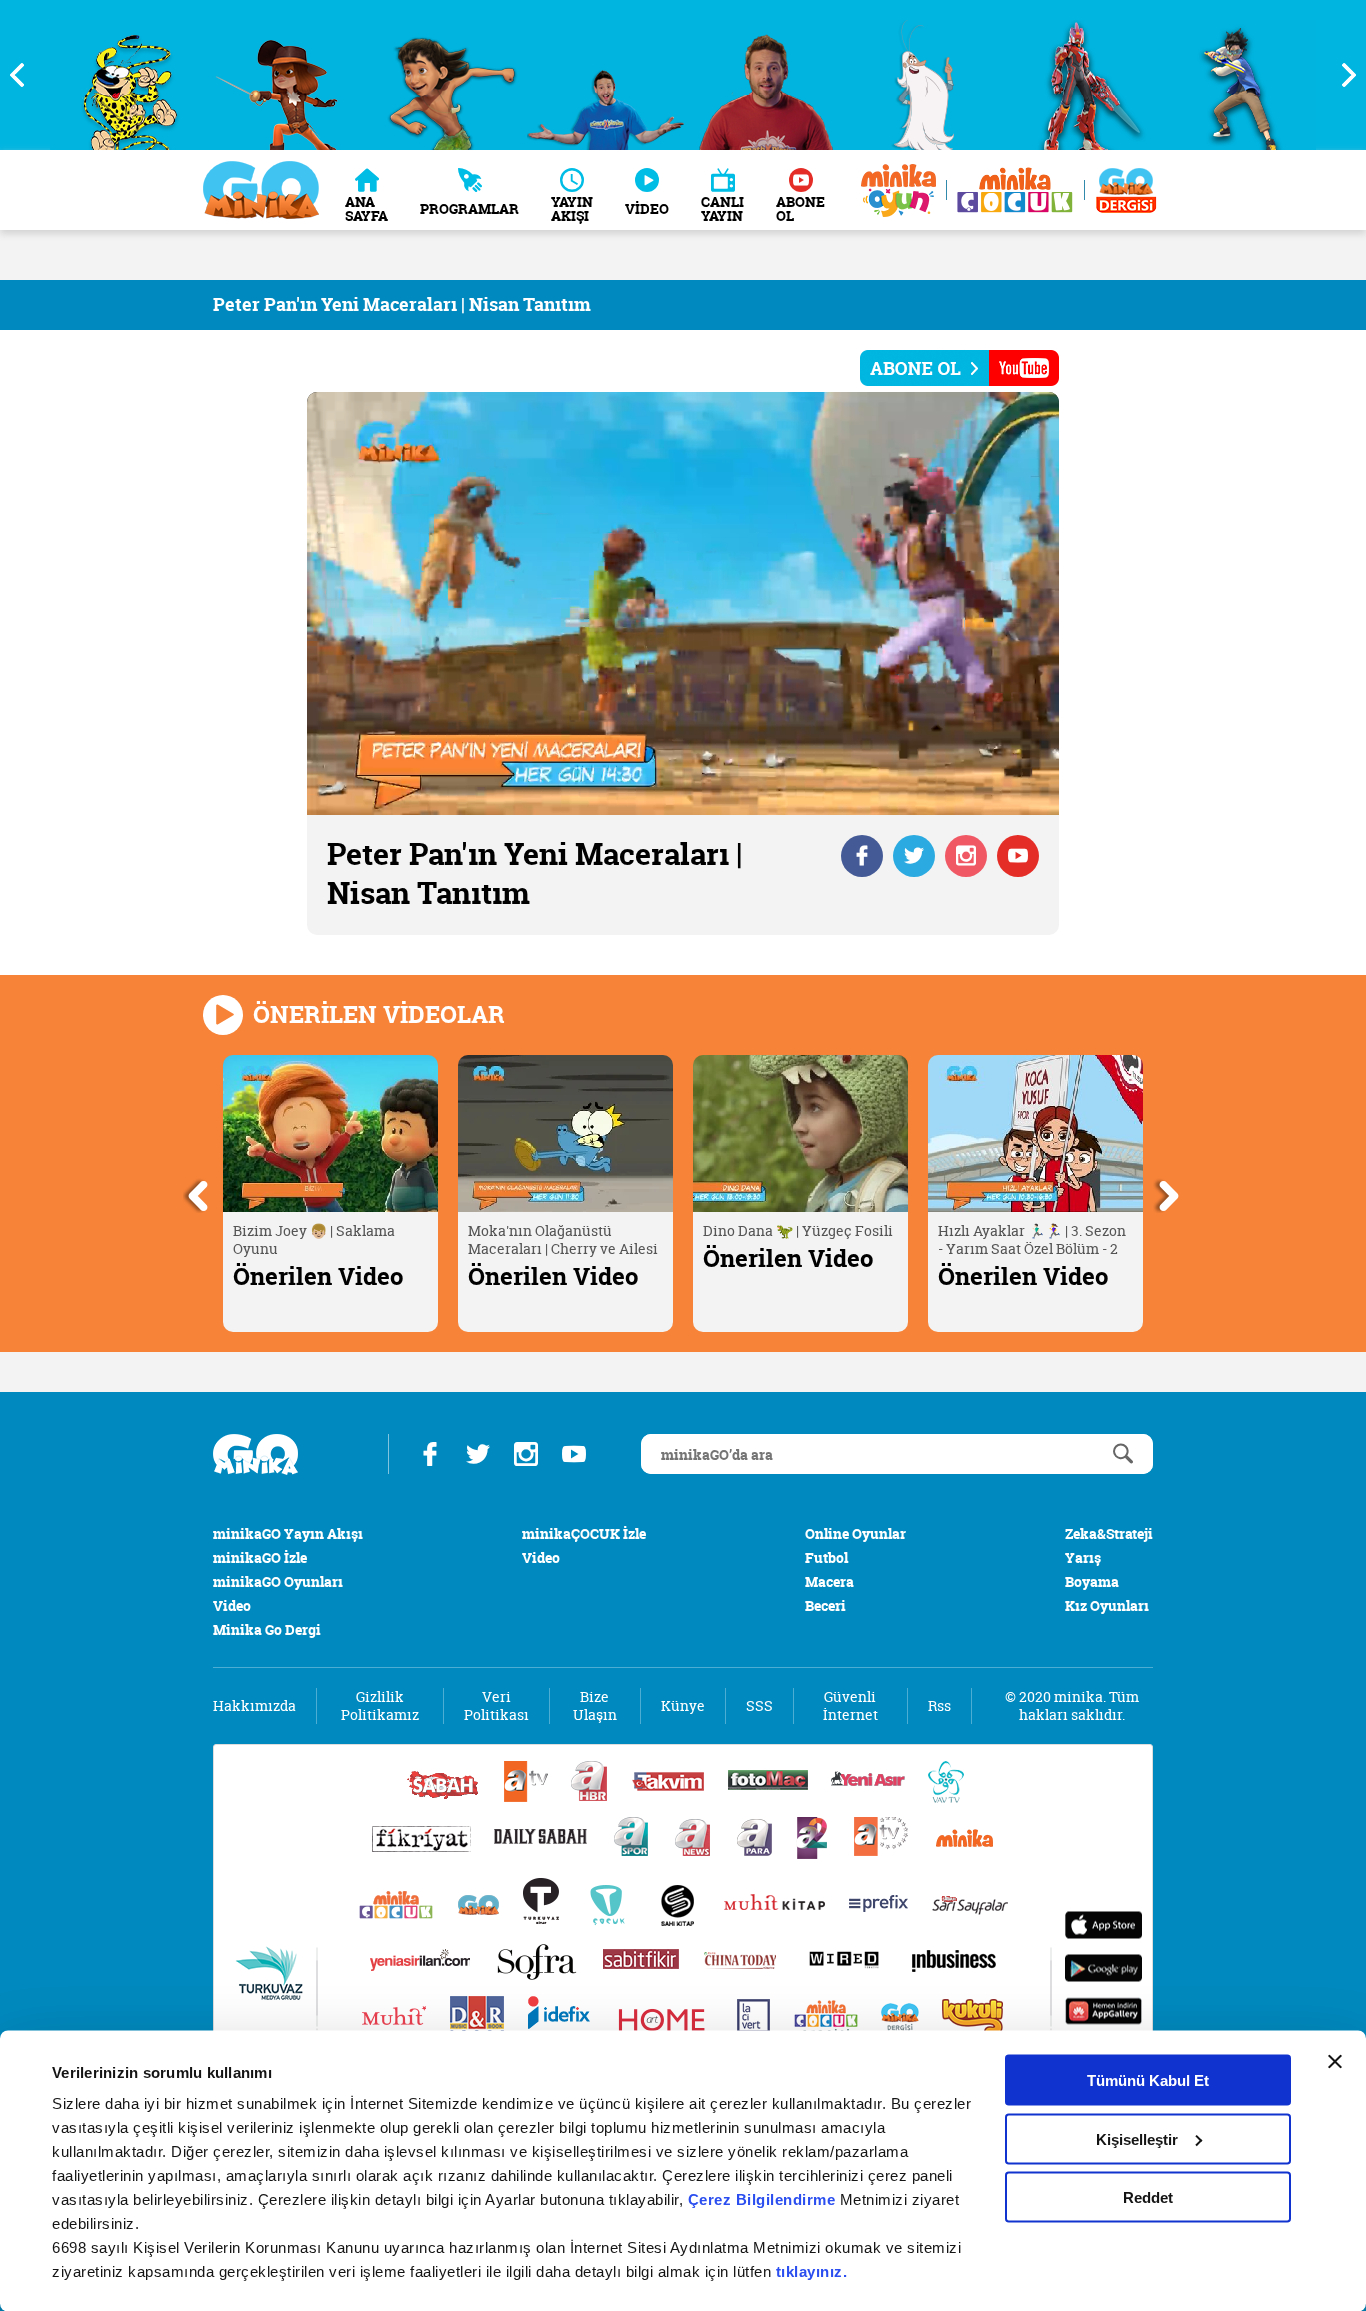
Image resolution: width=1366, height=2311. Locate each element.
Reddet (1148, 2197)
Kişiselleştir (1137, 2138)
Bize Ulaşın (595, 1706)
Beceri (825, 1605)
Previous (25, 75)
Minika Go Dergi (267, 1629)
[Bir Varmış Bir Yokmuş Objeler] (765, 75)
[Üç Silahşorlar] (129, 75)
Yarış (1083, 1557)
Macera (829, 1581)
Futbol (826, 1557)
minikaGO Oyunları (278, 1581)
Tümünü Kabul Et (1148, 2080)
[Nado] (1083, 75)
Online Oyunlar (855, 1533)
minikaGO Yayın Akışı (288, 1533)
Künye (683, 1706)
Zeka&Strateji (1109, 1533)
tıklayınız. (812, 2271)
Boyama (1092, 1581)
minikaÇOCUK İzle (584, 1533)
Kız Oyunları (1107, 1605)
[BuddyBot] (1242, 75)
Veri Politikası (496, 1706)
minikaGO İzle (260, 1557)
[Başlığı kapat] (1335, 2062)
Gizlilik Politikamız (380, 1706)
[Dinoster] (924, 75)
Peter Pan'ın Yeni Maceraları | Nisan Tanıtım (402, 304)
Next (1341, 75)
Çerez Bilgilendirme (764, 2199)
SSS (759, 1706)
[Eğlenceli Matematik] (606, 75)
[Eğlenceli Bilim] (447, 75)
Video (232, 1605)
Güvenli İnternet (850, 1706)
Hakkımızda (254, 1706)
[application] (683, 603)
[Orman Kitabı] (288, 75)
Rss (939, 1706)
